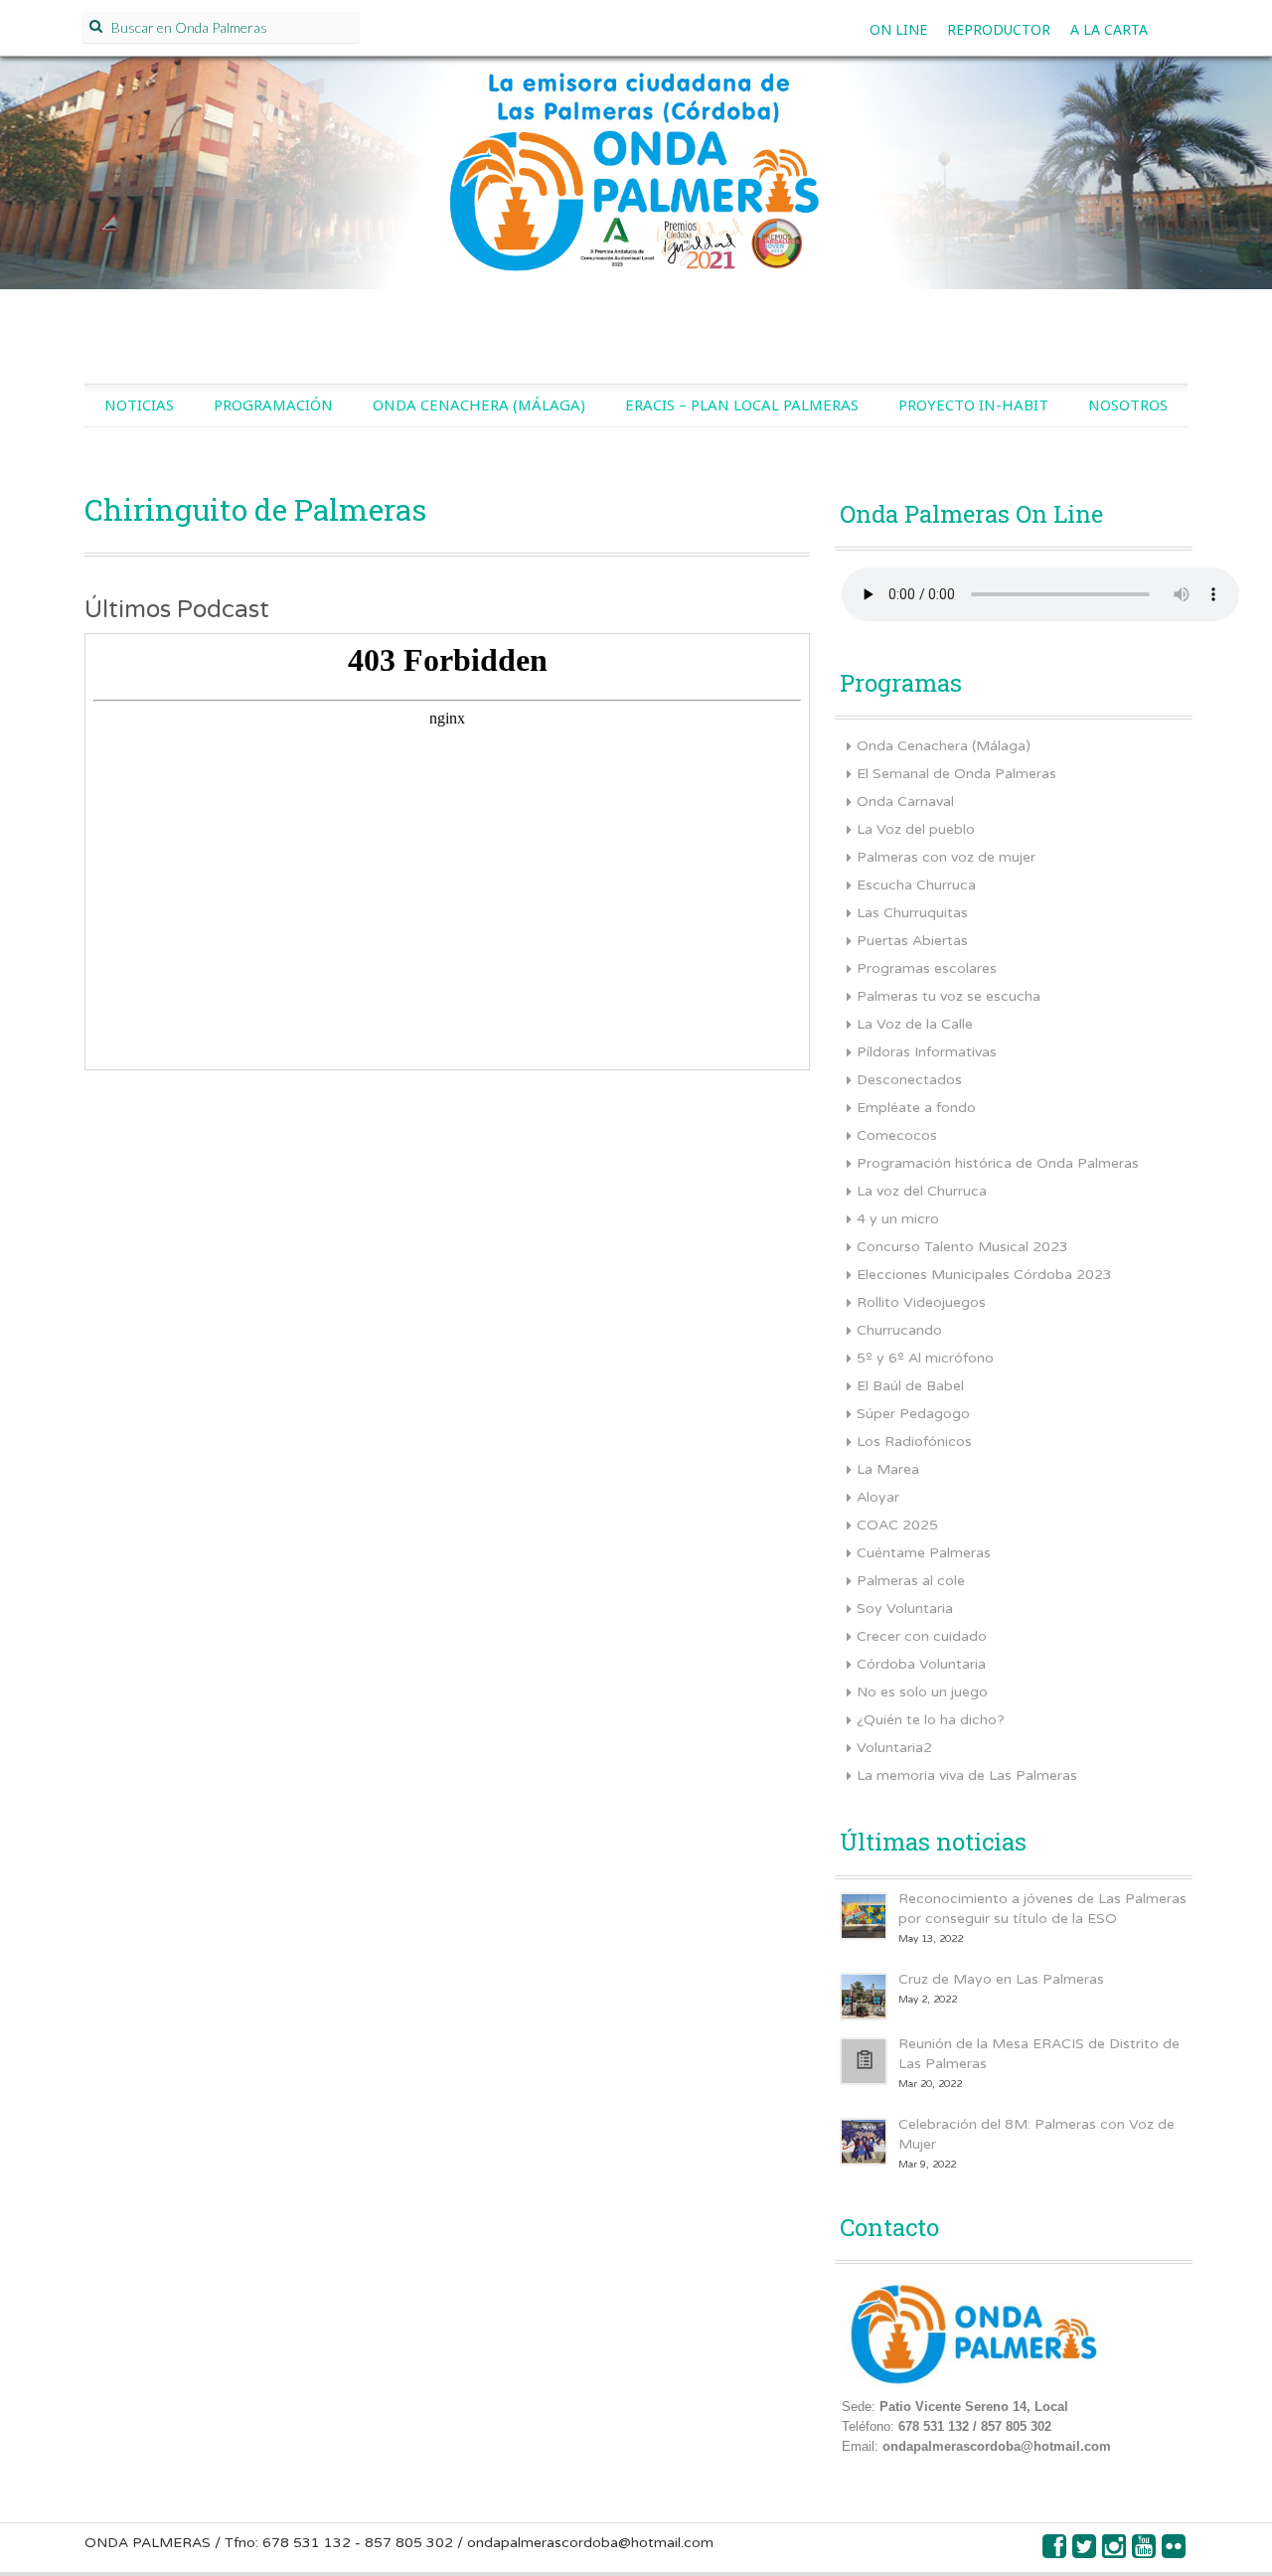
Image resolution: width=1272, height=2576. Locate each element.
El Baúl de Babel (910, 1386)
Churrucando (899, 1330)
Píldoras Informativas (927, 1052)
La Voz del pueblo (916, 829)
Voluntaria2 (894, 1748)
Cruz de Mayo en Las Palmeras (1001, 1979)
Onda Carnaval (905, 802)
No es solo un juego (922, 1692)
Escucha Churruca (916, 885)
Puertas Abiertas (912, 941)
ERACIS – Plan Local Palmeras (742, 404)
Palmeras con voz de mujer (946, 857)
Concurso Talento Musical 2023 (962, 1247)
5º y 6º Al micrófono (925, 1358)
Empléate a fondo (916, 1108)
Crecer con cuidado (922, 1636)
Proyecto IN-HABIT (973, 404)
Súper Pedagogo (913, 1414)
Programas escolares (927, 968)
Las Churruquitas (912, 913)
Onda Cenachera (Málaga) (479, 404)
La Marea (888, 1469)
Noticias (139, 404)
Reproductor (999, 29)
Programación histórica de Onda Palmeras (998, 1163)
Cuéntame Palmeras (924, 1553)
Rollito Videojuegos (921, 1302)
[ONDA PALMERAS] (636, 195)
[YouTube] (1145, 2552)
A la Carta (1109, 29)
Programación (273, 404)
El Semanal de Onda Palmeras (956, 774)
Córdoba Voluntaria (921, 1664)
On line (898, 29)
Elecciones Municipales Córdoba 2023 (984, 1275)
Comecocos (897, 1135)
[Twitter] (1085, 2552)
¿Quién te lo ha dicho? (931, 1720)
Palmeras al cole (911, 1581)
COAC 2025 (897, 1525)
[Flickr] (1175, 2552)
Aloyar (878, 1497)
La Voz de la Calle (915, 1024)
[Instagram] (1115, 2552)
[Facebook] (1055, 2552)
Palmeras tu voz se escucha (949, 996)
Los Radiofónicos (914, 1442)
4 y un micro (898, 1219)
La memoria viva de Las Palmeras (967, 1775)
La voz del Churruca (922, 1191)
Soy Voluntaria (905, 1609)
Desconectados (909, 1080)
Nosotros (1128, 404)
